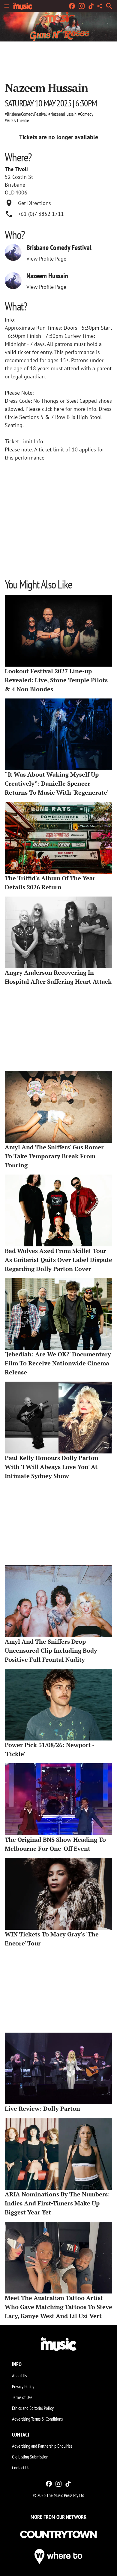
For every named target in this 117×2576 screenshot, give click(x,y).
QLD (10, 193)
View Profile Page (46, 259)
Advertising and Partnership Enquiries (42, 2446)
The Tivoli (16, 169)
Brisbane (15, 185)
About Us (19, 2376)
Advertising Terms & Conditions (37, 2419)
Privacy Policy (23, 2386)
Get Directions (34, 203)
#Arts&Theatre (17, 120)
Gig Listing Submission (30, 2457)
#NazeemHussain (62, 114)
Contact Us (21, 2468)
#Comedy (86, 114)
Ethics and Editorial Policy (33, 2408)
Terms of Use (22, 2397)
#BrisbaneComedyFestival (26, 114)
